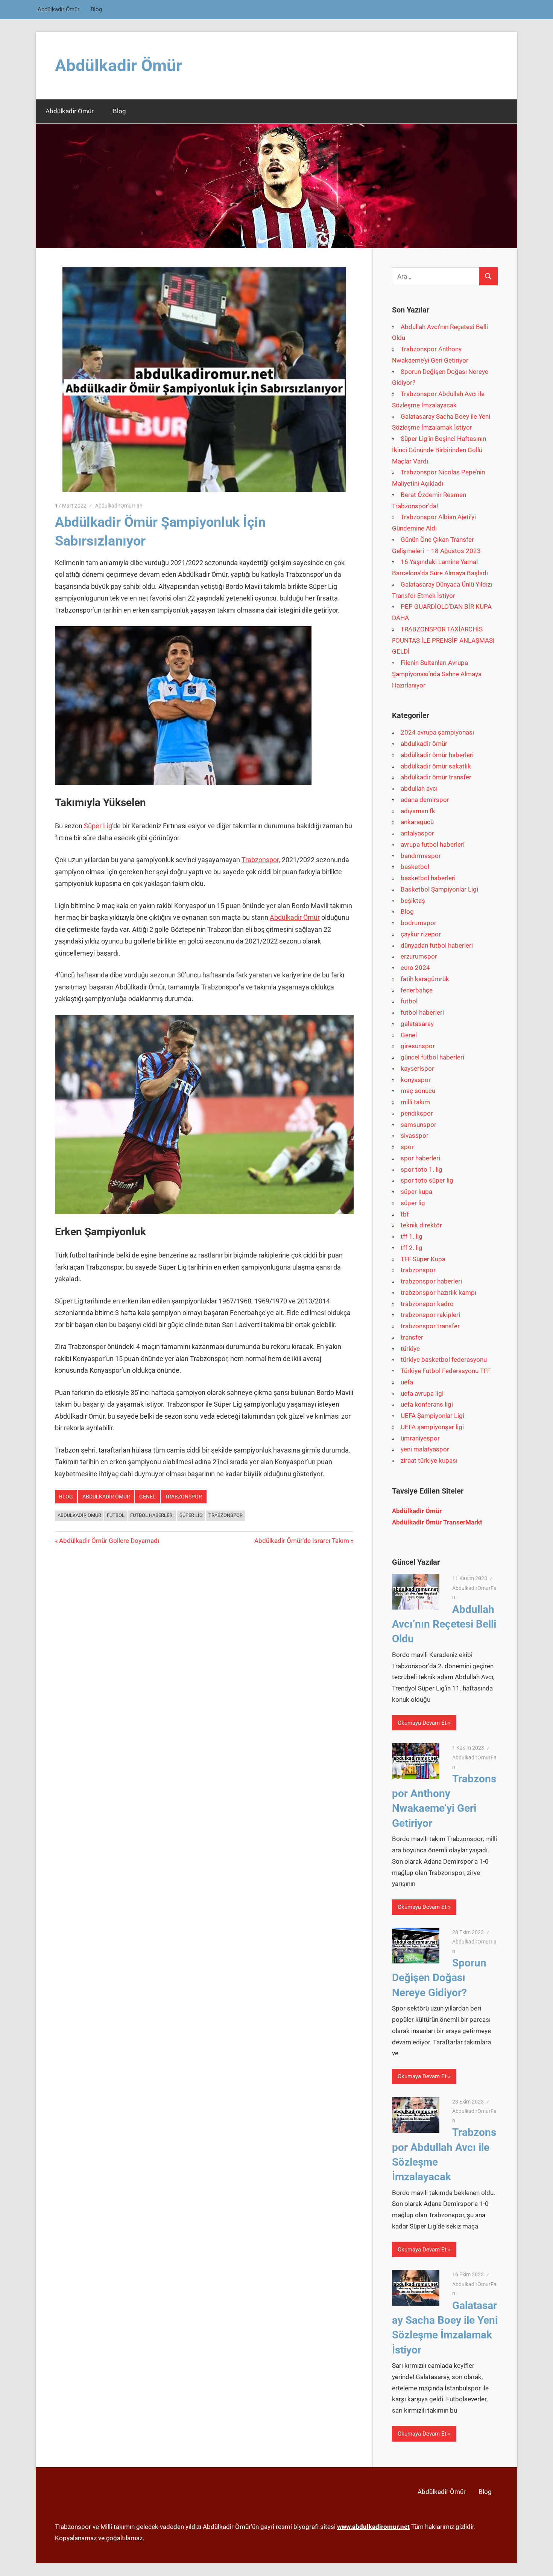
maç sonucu (418, 1091)
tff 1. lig (412, 1236)
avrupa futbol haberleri (433, 844)
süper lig (413, 1203)
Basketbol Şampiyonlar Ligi (439, 889)
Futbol (116, 1515)
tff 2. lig (412, 1248)
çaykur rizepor (421, 934)
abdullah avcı (419, 788)
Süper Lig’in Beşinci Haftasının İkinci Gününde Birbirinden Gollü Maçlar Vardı (439, 450)
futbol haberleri (152, 1515)
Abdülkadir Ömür (58, 9)
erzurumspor (419, 956)
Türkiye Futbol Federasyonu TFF (446, 1371)
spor (407, 1147)
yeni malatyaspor (425, 1449)
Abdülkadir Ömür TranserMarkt (437, 1522)
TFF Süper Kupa (423, 1259)
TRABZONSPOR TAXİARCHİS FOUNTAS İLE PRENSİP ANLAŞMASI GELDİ (443, 640)
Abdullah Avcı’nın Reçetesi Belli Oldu (444, 1624)
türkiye (410, 1349)
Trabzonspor (226, 1515)
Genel (147, 1497)
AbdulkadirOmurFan (119, 506)
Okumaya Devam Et (422, 1723)
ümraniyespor (420, 1438)
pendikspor (417, 1113)
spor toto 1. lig (422, 1169)
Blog (96, 9)
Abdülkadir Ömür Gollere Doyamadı (109, 1541)
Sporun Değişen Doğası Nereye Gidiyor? (439, 1978)
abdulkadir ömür (106, 1497)
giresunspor (418, 1046)
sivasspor (415, 1136)
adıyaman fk (418, 811)
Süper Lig (98, 826)
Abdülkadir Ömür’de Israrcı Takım (302, 1541)
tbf (405, 1214)
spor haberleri (420, 1158)
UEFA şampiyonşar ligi (432, 1427)
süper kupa (416, 1192)
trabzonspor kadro (427, 1304)
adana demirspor (425, 800)
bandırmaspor (421, 856)
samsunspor (419, 1125)
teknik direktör (421, 1225)
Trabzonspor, (261, 860)
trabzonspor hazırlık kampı (438, 1293)
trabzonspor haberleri (431, 1281)
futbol (409, 1001)
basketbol (415, 867)
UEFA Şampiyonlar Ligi (432, 1416)
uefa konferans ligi (427, 1404)
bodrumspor (419, 923)
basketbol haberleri (428, 878)
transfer (412, 1337)
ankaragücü (417, 822)
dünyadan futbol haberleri (437, 945)
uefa (407, 1382)
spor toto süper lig (427, 1180)
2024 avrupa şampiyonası (437, 732)
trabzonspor (183, 1497)
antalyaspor (417, 833)
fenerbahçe (417, 990)
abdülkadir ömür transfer (436, 777)
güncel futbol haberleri (432, 1057)
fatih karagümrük (425, 979)
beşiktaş (413, 901)
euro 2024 (415, 968)
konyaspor (416, 1080)
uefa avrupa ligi (422, 1393)
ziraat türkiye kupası (429, 1460)
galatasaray (417, 1024)
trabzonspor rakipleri (430, 1315)
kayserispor (417, 1069)
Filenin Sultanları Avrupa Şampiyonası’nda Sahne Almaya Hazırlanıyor (437, 674)
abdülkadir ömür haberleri (437, 755)
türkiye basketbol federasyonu (444, 1360)
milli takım (415, 1102)
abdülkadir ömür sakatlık (436, 766)
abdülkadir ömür (79, 1515)
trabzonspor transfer (430, 1326)
